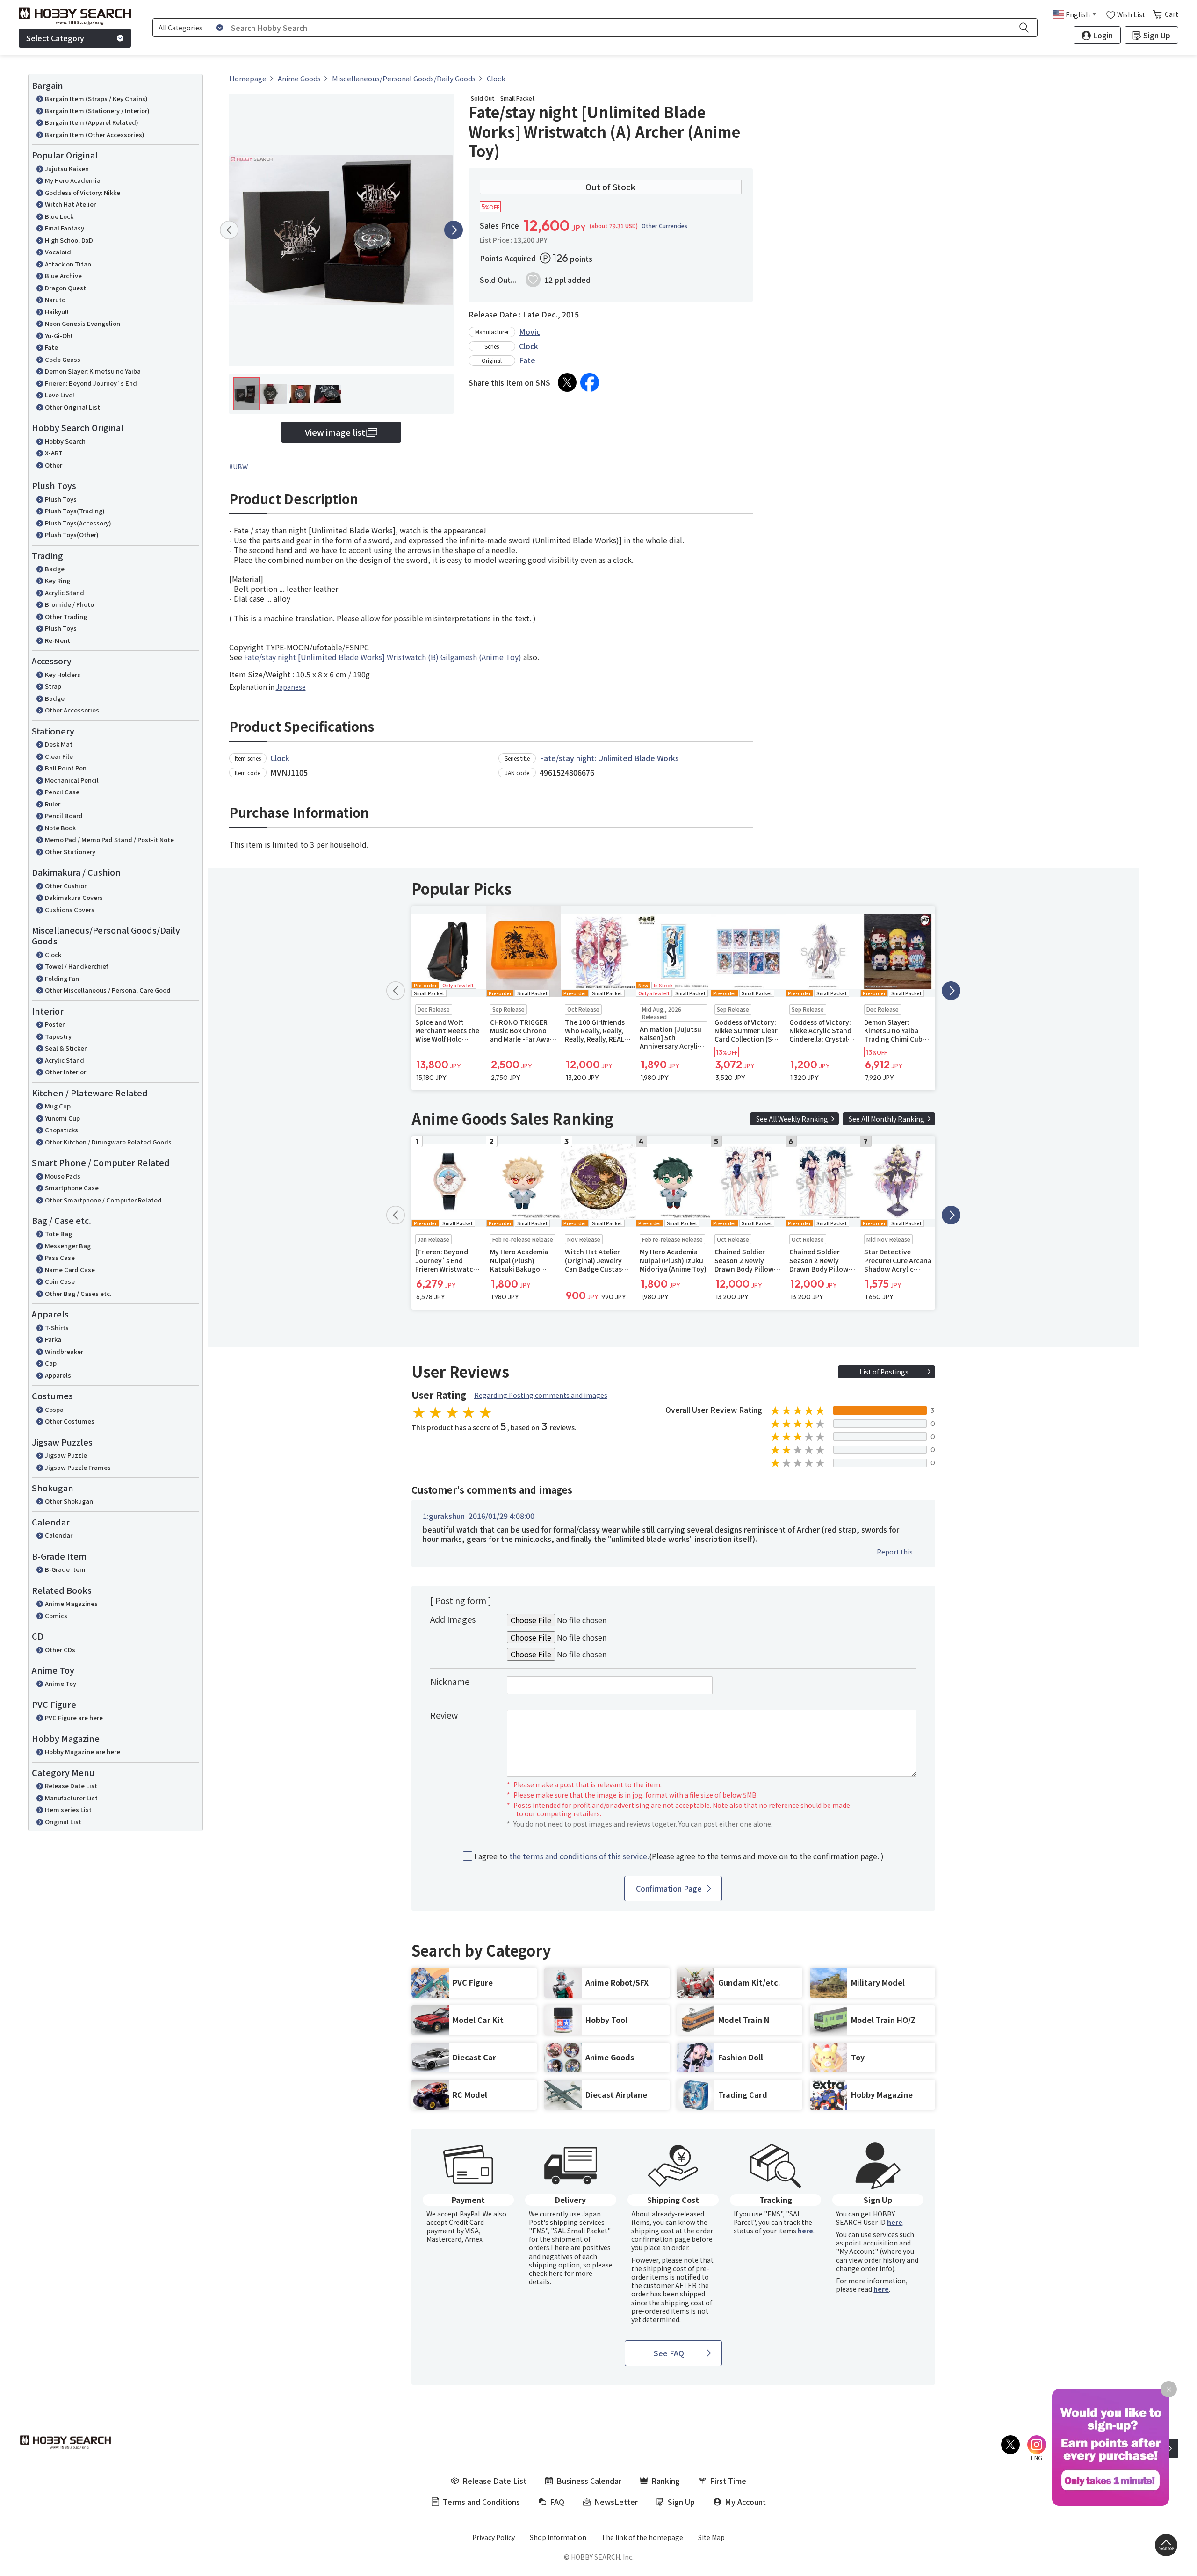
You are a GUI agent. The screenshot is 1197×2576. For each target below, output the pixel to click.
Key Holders (63, 674)
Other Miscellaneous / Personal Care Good (108, 990)
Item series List (68, 1810)
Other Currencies (664, 226)
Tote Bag (58, 1234)
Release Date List (71, 1786)
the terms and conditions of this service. (579, 1856)
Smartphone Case (72, 1188)
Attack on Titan (68, 264)
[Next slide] (454, 230)
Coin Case (60, 1281)
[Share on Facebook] (590, 382)
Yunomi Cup (62, 1118)
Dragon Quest (65, 288)
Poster (55, 1024)
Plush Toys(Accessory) (78, 523)
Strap (53, 686)
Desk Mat (59, 744)
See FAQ (669, 2353)
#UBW (238, 467)
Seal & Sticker (66, 1048)
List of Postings (884, 1372)
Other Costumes (70, 1421)
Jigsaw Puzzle (66, 1455)
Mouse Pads (63, 1176)
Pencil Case (62, 792)
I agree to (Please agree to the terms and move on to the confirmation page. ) (679, 1856)
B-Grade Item (65, 1569)
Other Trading (66, 616)
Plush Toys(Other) (72, 535)
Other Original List (72, 407)
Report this (895, 1552)
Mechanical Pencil (72, 780)
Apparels (58, 1375)
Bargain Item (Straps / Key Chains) (96, 98)
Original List (63, 1822)
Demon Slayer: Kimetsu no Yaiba (93, 371)
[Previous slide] (229, 230)
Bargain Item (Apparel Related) (92, 122)
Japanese (291, 687)
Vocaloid (58, 252)
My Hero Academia (73, 180)
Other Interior (65, 1072)
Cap (51, 1363)
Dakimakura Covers (74, 897)
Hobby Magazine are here (83, 1752)
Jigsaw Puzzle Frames (78, 1467)
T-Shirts (57, 1328)
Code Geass (63, 359)
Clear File (59, 756)
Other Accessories (72, 710)
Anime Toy (61, 1683)
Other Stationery (70, 852)
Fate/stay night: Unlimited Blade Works (609, 758)
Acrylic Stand (65, 593)
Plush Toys (61, 499)
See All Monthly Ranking (887, 1119)
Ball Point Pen (66, 768)
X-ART (54, 453)
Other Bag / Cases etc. (78, 1293)
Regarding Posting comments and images (541, 1395)
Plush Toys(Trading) (75, 511)
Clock (53, 954)
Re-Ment (58, 640)
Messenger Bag (68, 1246)
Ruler (53, 804)
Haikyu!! (57, 312)
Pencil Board (64, 816)
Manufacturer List (71, 1798)
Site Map (711, 2537)
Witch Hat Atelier (70, 204)
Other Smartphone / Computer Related (103, 1200)
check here (546, 2273)
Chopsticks (61, 1130)
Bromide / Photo (69, 604)
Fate (51, 347)
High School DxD (69, 240)
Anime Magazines (71, 1603)
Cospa (54, 1409)
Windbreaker (64, 1351)
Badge (55, 569)
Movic (530, 331)
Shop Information (558, 2537)
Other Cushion (66, 886)
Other (54, 465)
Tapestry (58, 1036)
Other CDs (60, 1650)
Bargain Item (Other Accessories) (95, 134)
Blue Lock (59, 216)
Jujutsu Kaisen (67, 169)
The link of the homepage (642, 2537)
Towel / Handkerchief (76, 966)
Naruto (55, 299)
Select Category (55, 38)
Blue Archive (63, 276)
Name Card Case (70, 1270)
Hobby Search (65, 441)
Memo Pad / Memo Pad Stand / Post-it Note (109, 839)
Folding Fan (62, 978)
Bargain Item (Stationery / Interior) (97, 111)
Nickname (450, 1681)
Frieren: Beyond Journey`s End (91, 383)
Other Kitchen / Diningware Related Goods (108, 1142)
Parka (53, 1339)
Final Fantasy (65, 228)
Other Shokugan (69, 1501)
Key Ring (58, 580)
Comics (56, 1615)
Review (444, 1715)
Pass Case (60, 1257)
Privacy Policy (494, 2537)
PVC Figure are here (74, 1717)
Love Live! (60, 395)
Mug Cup (58, 1106)
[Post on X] (567, 382)
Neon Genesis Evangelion (83, 323)
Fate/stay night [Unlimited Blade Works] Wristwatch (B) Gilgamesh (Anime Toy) (383, 657)
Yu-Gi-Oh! (59, 335)
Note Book (60, 828)
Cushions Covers (70, 910)
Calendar (59, 1535)
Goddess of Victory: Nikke (83, 192)
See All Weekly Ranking (792, 1119)
